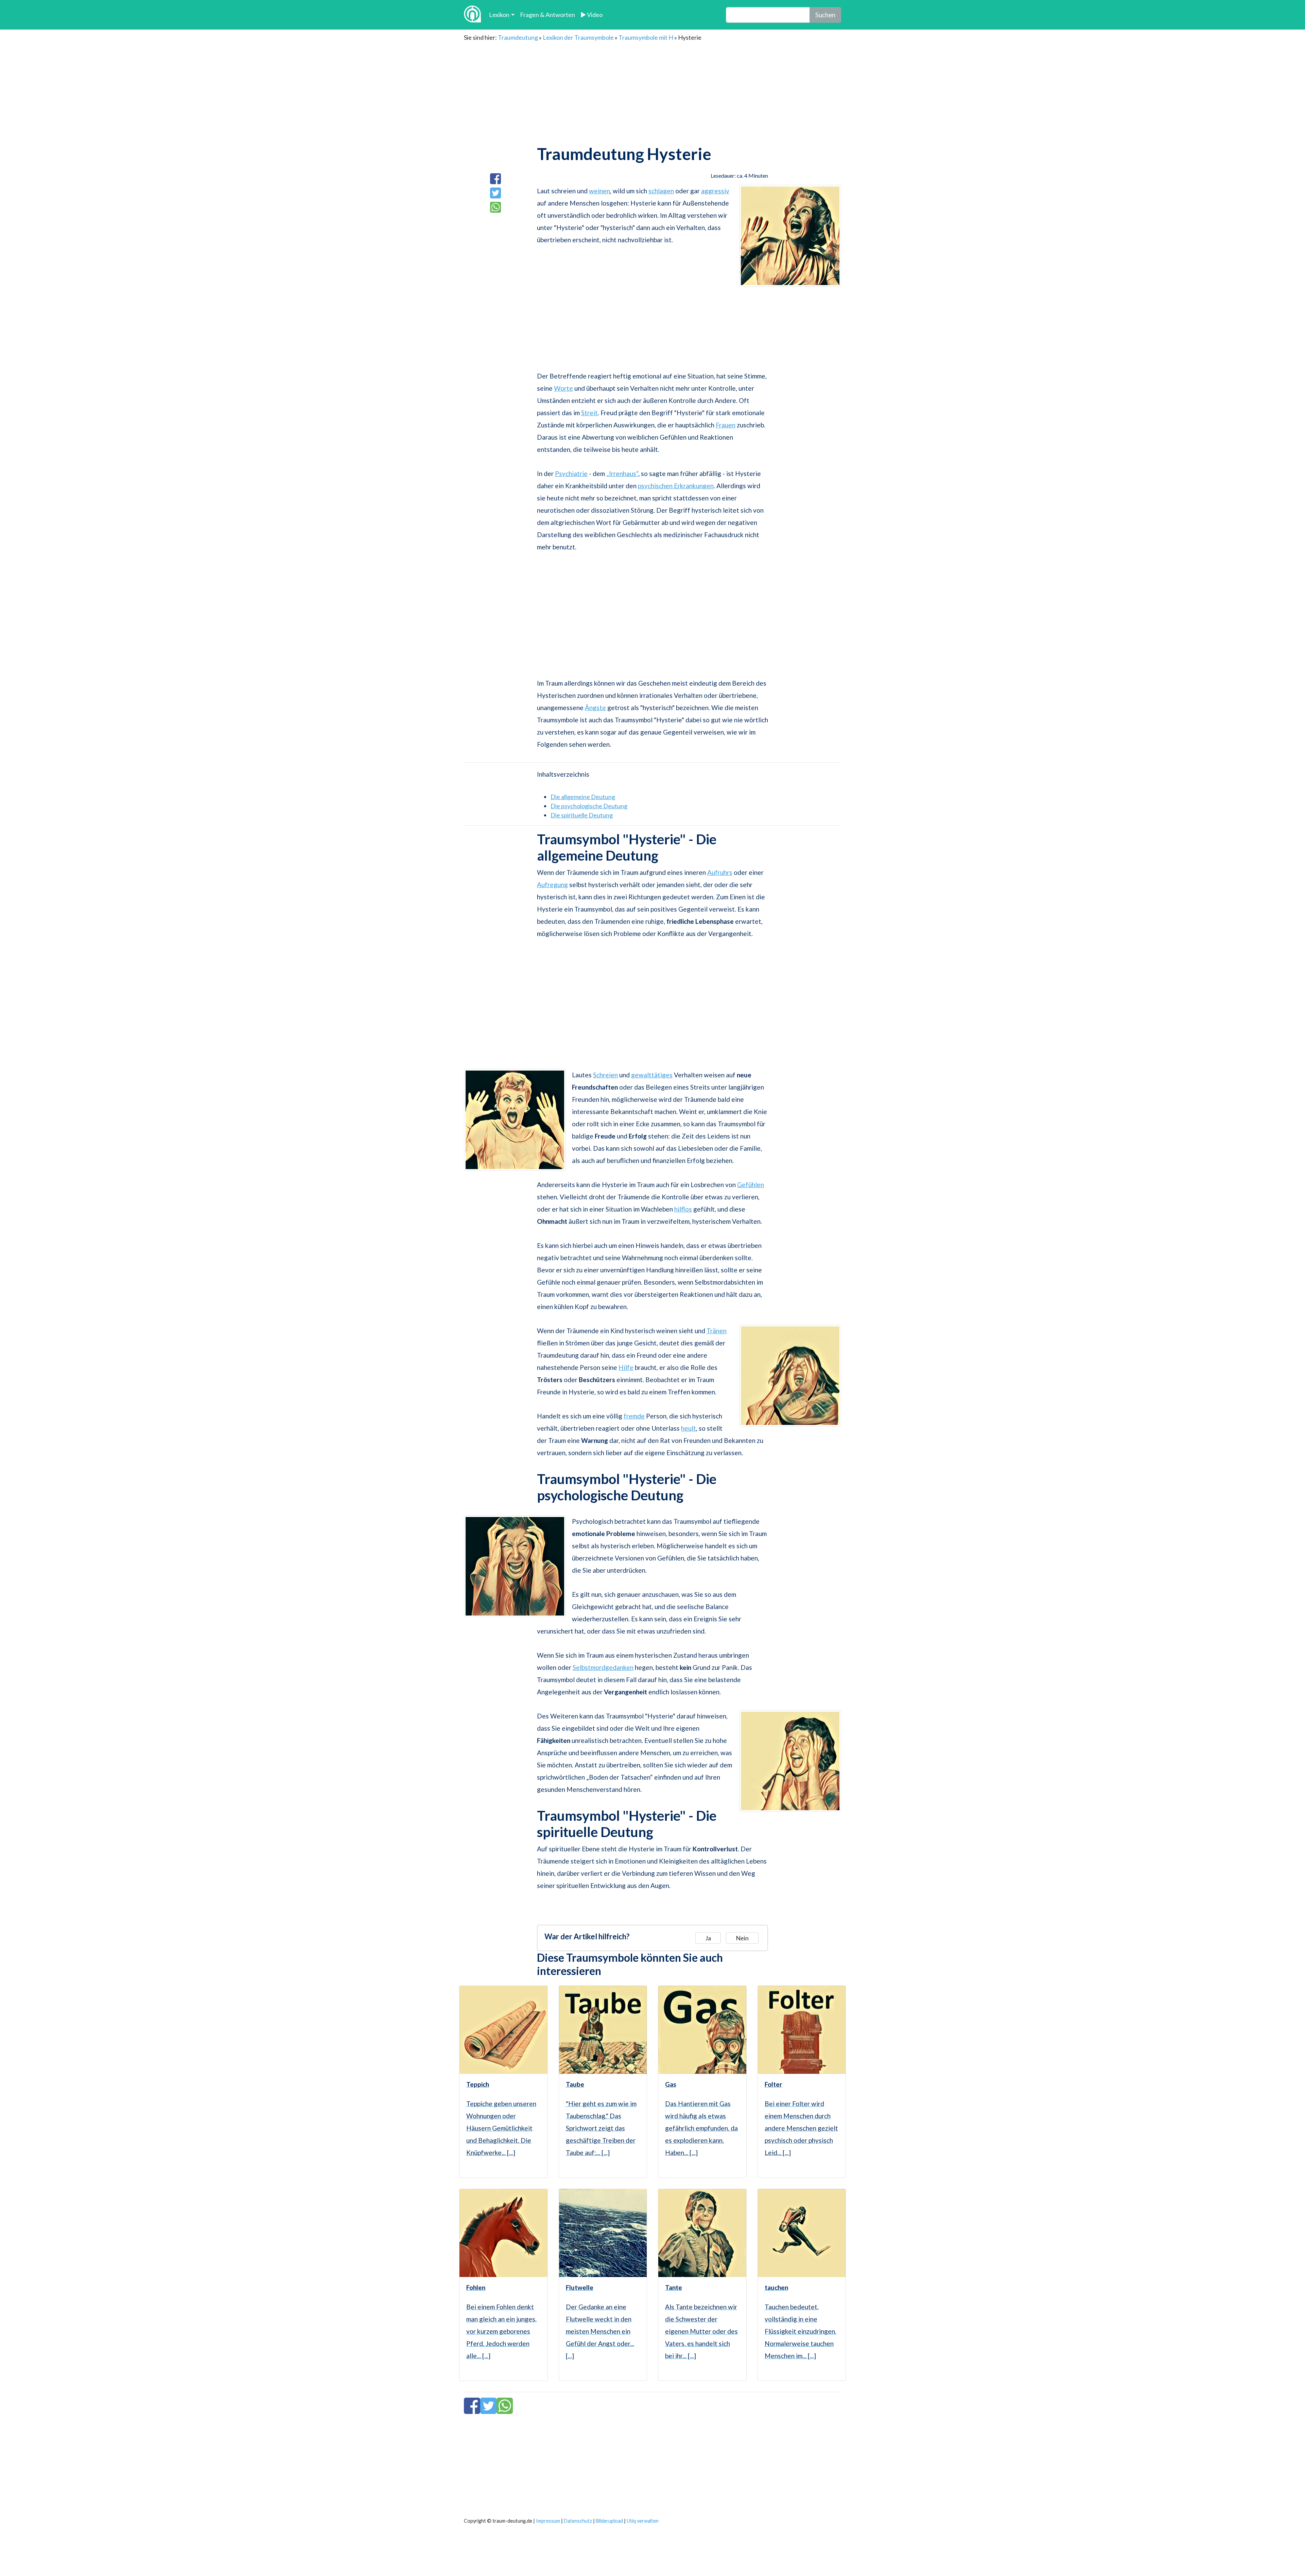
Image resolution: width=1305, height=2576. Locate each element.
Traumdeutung (518, 37)
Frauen (726, 425)
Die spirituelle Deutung (582, 815)
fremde (634, 1416)
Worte (563, 388)
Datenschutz (578, 2521)
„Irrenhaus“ (622, 473)
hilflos (683, 1209)
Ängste (595, 708)
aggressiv (715, 191)
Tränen (717, 1331)
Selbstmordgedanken (603, 1667)
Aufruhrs (720, 872)
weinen (599, 191)
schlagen (661, 191)
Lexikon (499, 15)
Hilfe (626, 1367)
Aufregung (552, 885)
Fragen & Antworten (547, 15)
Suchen (825, 15)
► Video (591, 15)
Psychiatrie (571, 473)
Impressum (548, 2521)
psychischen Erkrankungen (676, 486)
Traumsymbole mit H (646, 37)
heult (689, 1428)
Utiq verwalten (643, 2521)
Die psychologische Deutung (589, 806)
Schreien (605, 1075)
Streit (589, 413)
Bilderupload (609, 2521)
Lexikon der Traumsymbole (578, 37)
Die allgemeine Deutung (583, 797)
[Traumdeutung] (472, 15)
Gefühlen (751, 1185)
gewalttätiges (652, 1075)
